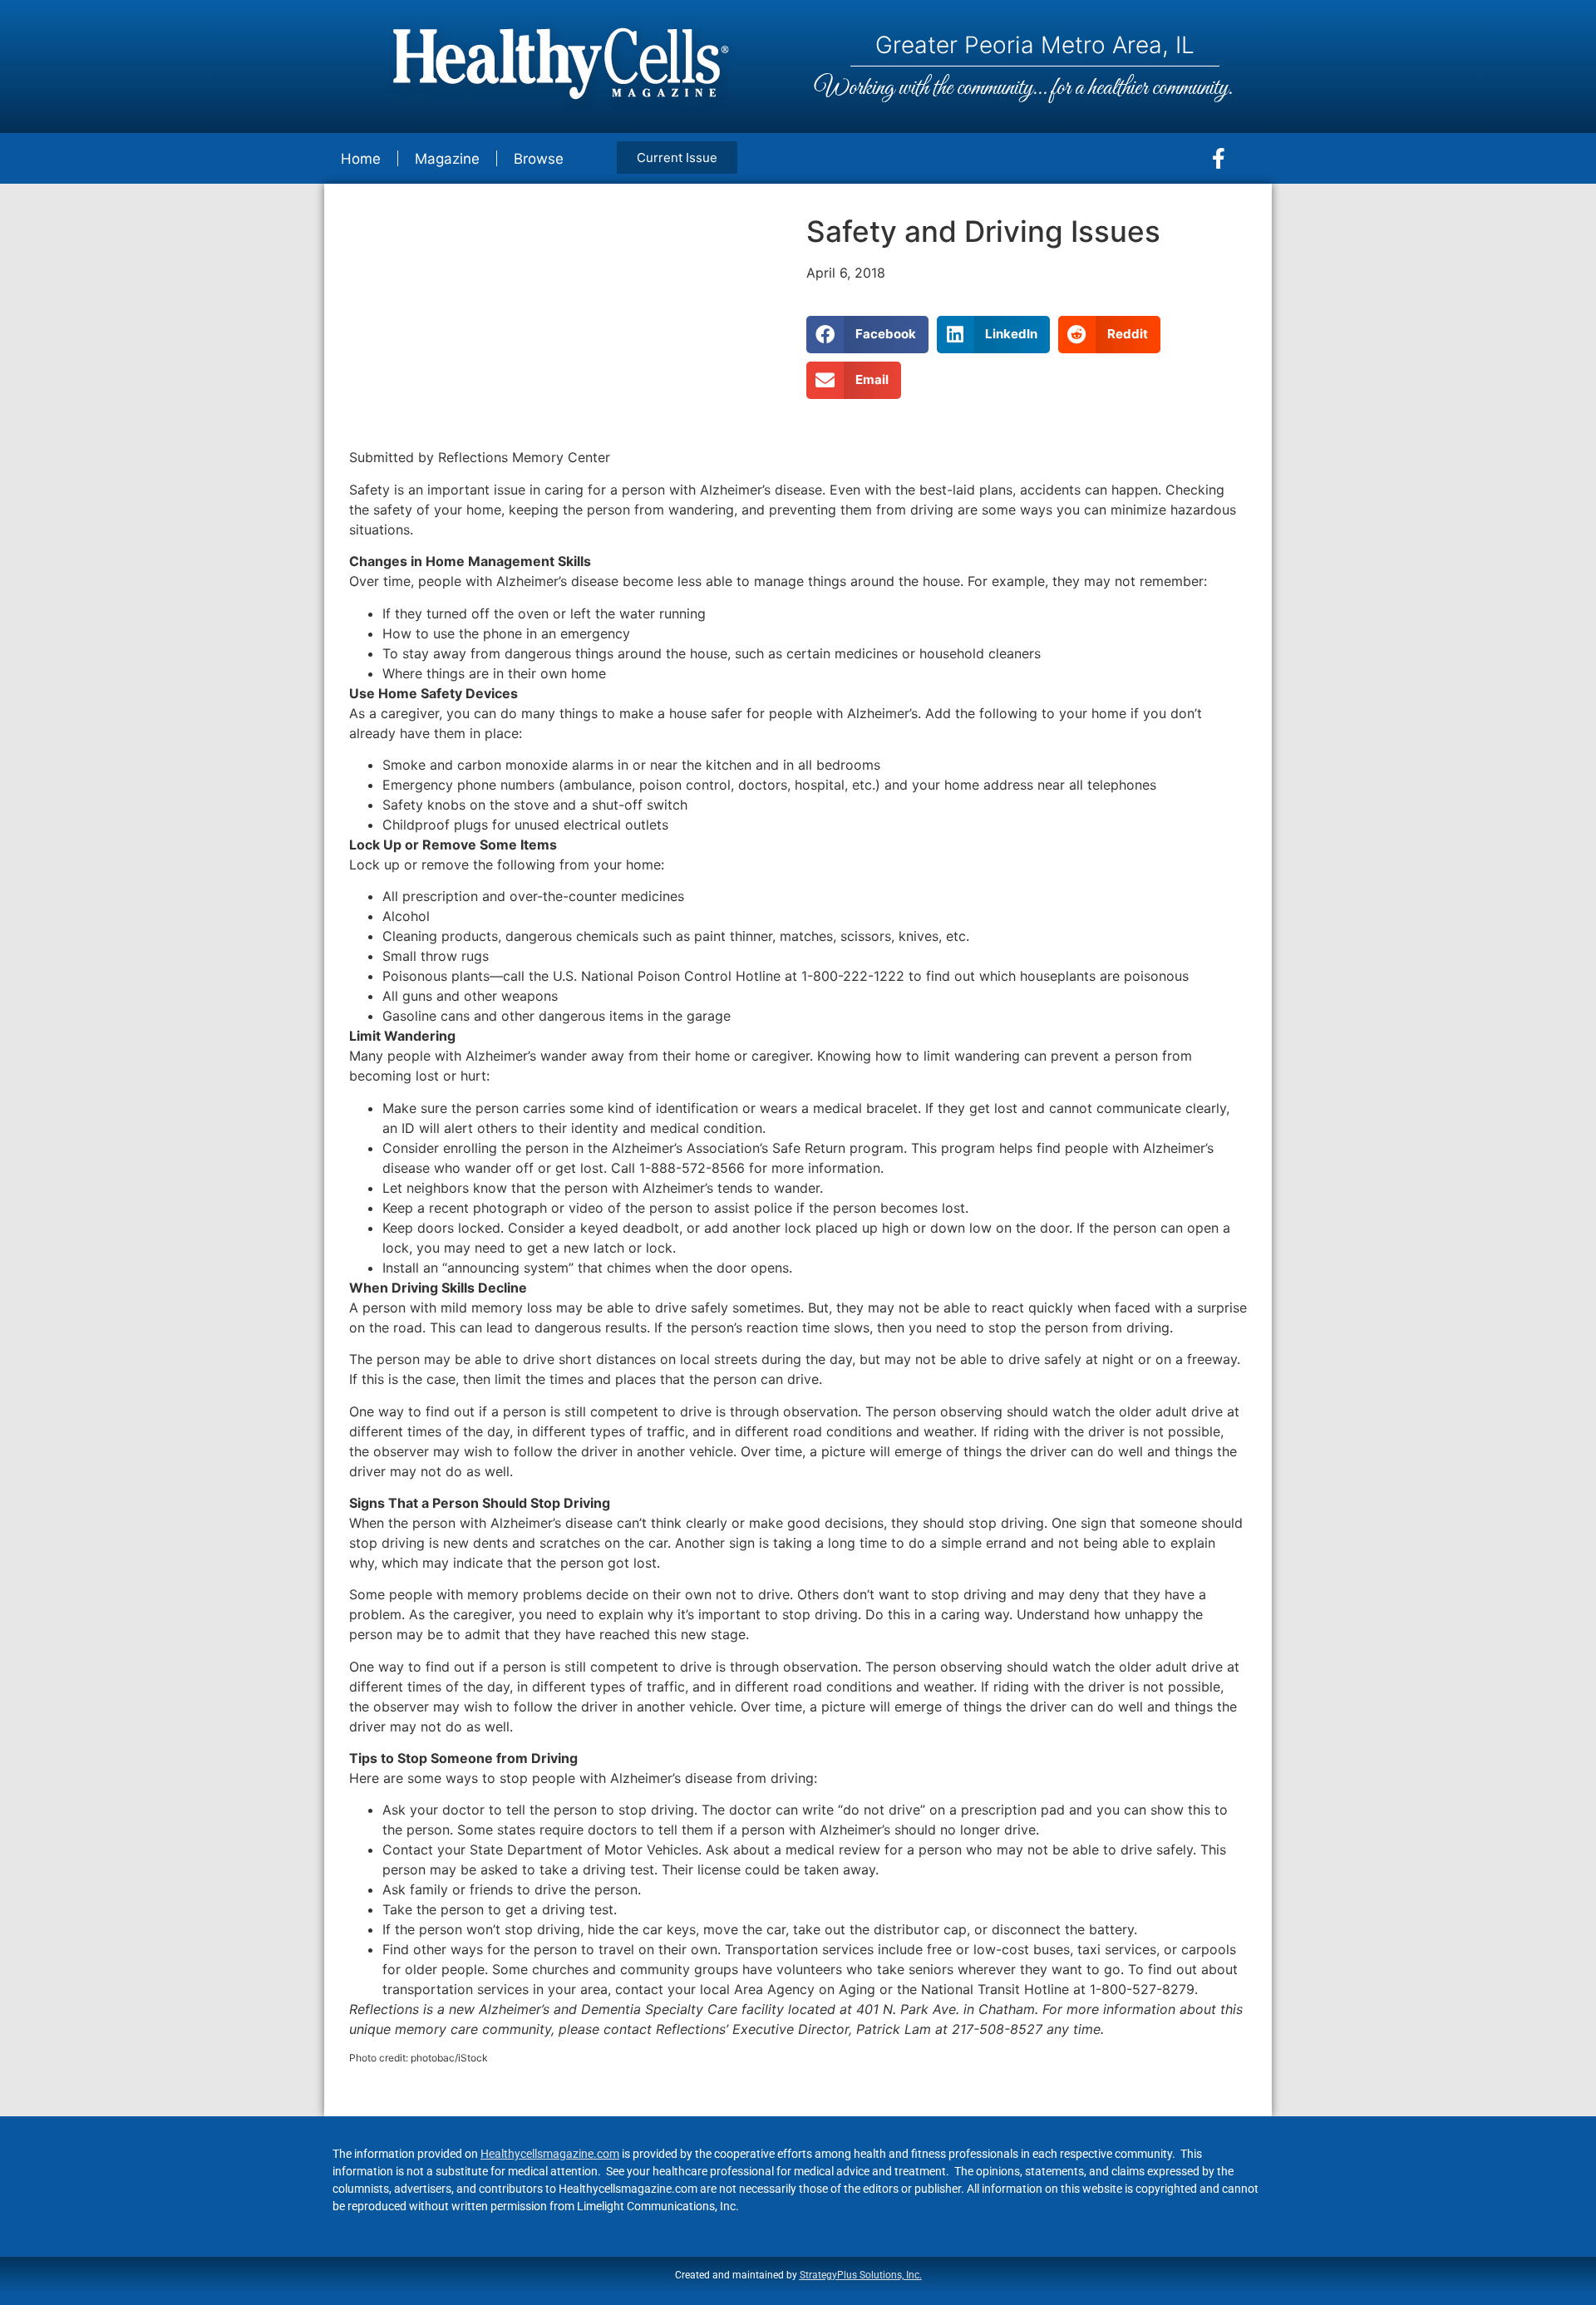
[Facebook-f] (1219, 159)
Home (361, 159)
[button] (867, 335)
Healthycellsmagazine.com (550, 2154)
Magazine (447, 159)
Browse (539, 159)
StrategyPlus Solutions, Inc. (861, 2275)
